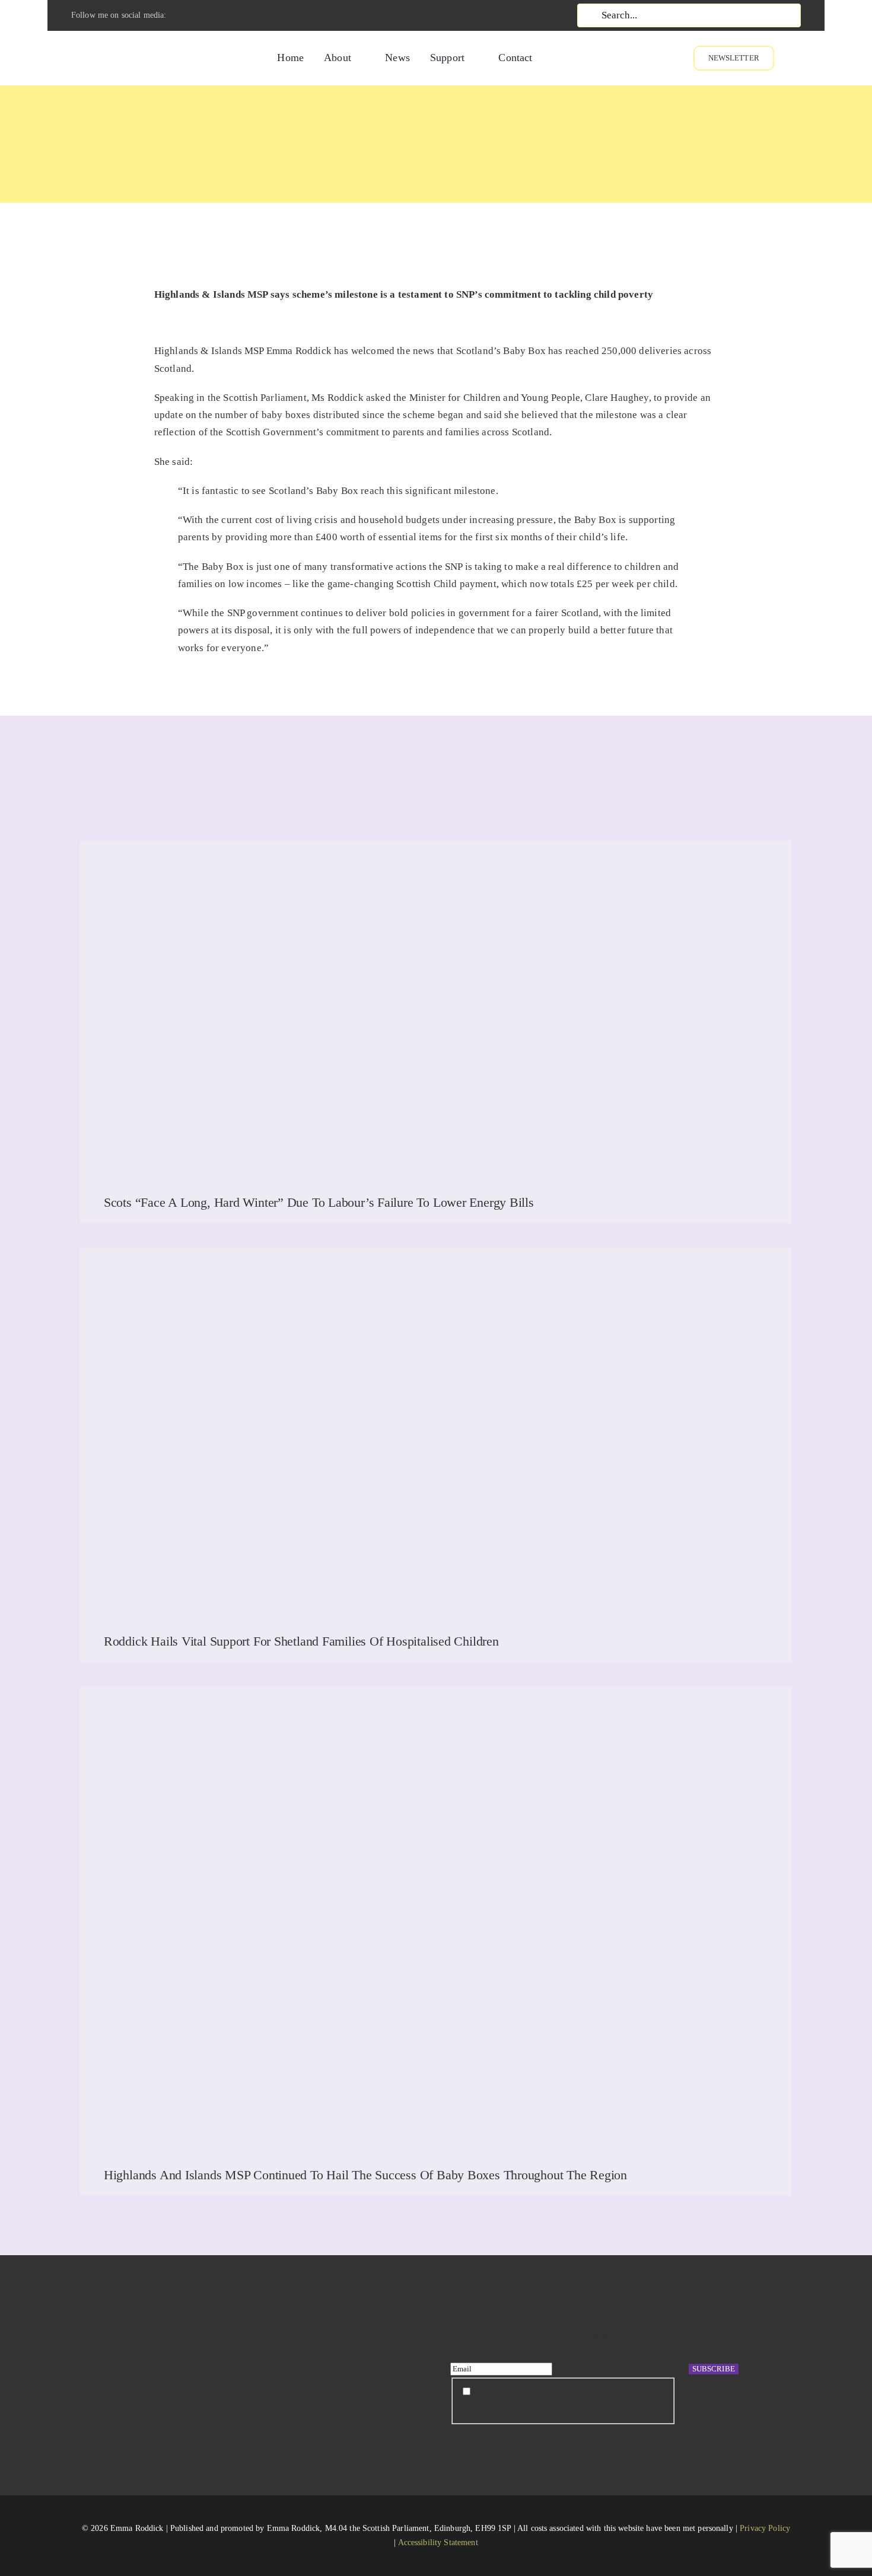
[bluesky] (263, 15)
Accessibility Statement (438, 2542)
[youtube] (284, 15)
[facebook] (183, 15)
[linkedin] (304, 15)
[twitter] (203, 15)
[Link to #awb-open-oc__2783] (817, 58)
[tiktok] (243, 15)
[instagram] (223, 15)
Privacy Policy (765, 2528)
